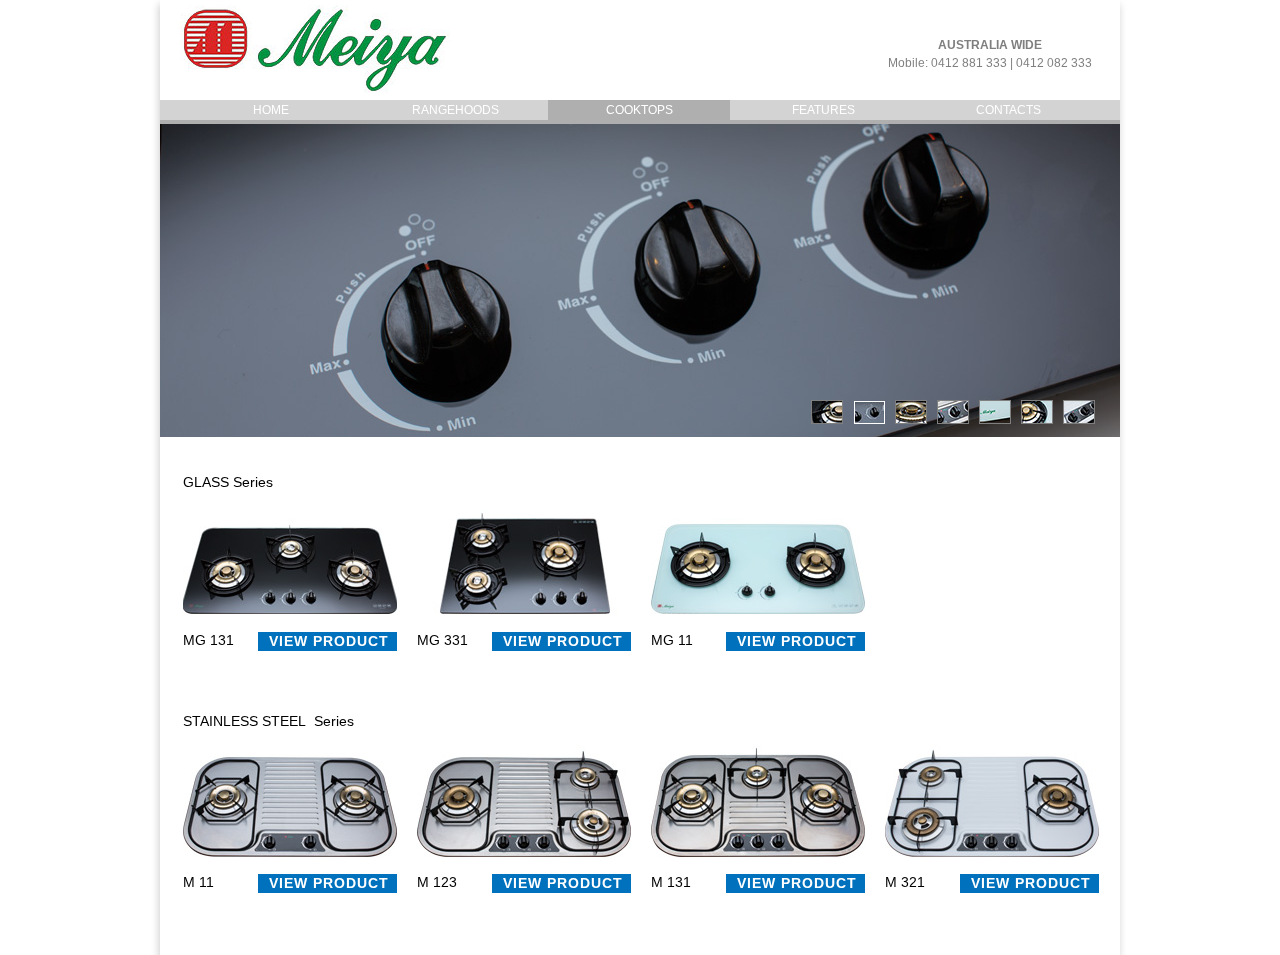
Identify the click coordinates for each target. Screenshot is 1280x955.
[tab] (827, 412)
